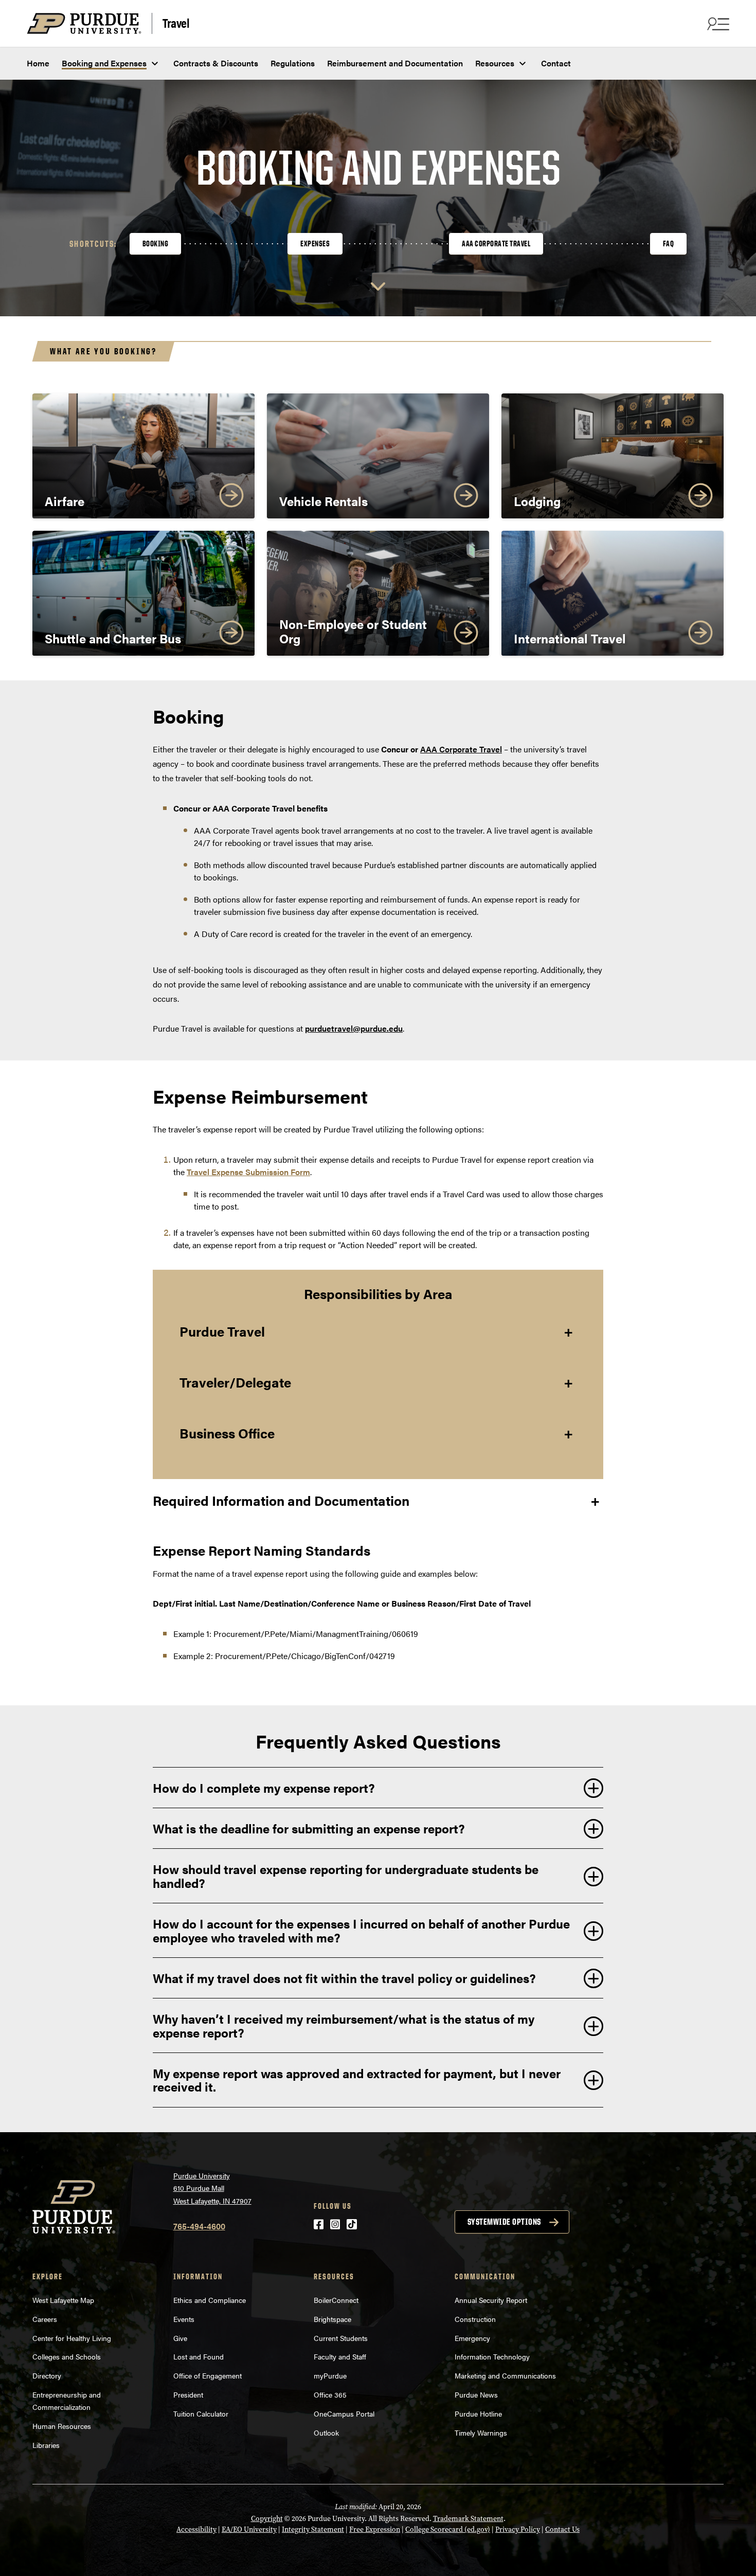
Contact (556, 63)
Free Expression (375, 2529)
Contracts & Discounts (216, 63)
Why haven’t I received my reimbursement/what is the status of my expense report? (344, 2025)
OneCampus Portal (344, 2413)
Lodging (537, 501)
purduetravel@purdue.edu (354, 1028)
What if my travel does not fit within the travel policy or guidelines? (344, 1978)
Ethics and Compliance (210, 2300)
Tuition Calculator (201, 2413)
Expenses (315, 244)
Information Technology (492, 2356)
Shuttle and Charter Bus (113, 638)
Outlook (326, 2433)
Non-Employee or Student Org (353, 631)
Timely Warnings (481, 2433)
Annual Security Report (491, 2300)
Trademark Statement (468, 2519)
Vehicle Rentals (323, 501)
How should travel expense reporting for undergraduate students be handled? (346, 1876)
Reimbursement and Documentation (395, 63)
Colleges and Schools (67, 2356)
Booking (156, 244)
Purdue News (476, 2394)
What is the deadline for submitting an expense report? (309, 1828)
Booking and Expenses (104, 63)
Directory (47, 2375)
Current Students (341, 2338)
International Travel (570, 638)
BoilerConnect (336, 2300)
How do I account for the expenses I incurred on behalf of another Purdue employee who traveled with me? (361, 1930)
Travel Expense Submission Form (248, 1172)
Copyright (267, 2519)
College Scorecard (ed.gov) (448, 2529)
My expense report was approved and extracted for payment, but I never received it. (357, 2080)
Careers (45, 2319)
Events (184, 2319)
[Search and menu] (717, 24)
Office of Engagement (208, 2375)
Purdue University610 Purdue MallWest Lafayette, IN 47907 (212, 2188)
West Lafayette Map (63, 2300)
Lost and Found (199, 2356)
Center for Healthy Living (72, 2338)
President (188, 2394)
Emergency (472, 2338)
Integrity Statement (313, 2529)
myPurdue (330, 2375)
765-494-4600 (199, 2226)
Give (180, 2338)
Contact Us (562, 2529)
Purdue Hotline (478, 2413)
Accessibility (196, 2529)
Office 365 (330, 2394)
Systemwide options (504, 2222)
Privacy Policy (518, 2529)
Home (38, 63)
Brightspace (332, 2319)
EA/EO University (249, 2529)
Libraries (46, 2445)
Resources (495, 63)
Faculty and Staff (340, 2356)
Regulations (293, 63)
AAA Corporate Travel (496, 244)
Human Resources (62, 2426)
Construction (475, 2319)
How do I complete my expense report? (264, 1788)
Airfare (65, 501)
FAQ (669, 244)
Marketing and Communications (505, 2375)
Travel (176, 22)
